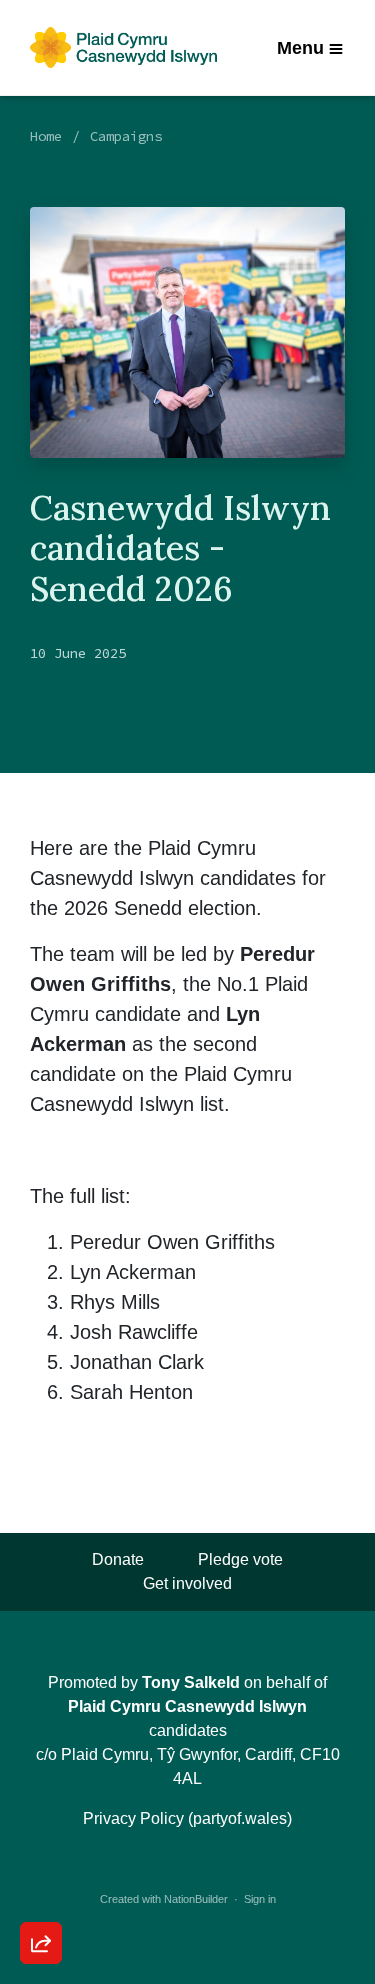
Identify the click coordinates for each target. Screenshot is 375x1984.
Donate (118, 1559)
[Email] (41, 1724)
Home (46, 136)
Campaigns (126, 136)
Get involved (187, 1583)
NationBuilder (196, 1899)
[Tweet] (41, 1781)
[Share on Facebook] (41, 1838)
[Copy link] (41, 1667)
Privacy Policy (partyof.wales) (187, 1818)
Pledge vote (240, 1559)
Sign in (260, 1899)
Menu (300, 48)
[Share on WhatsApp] (41, 1895)
